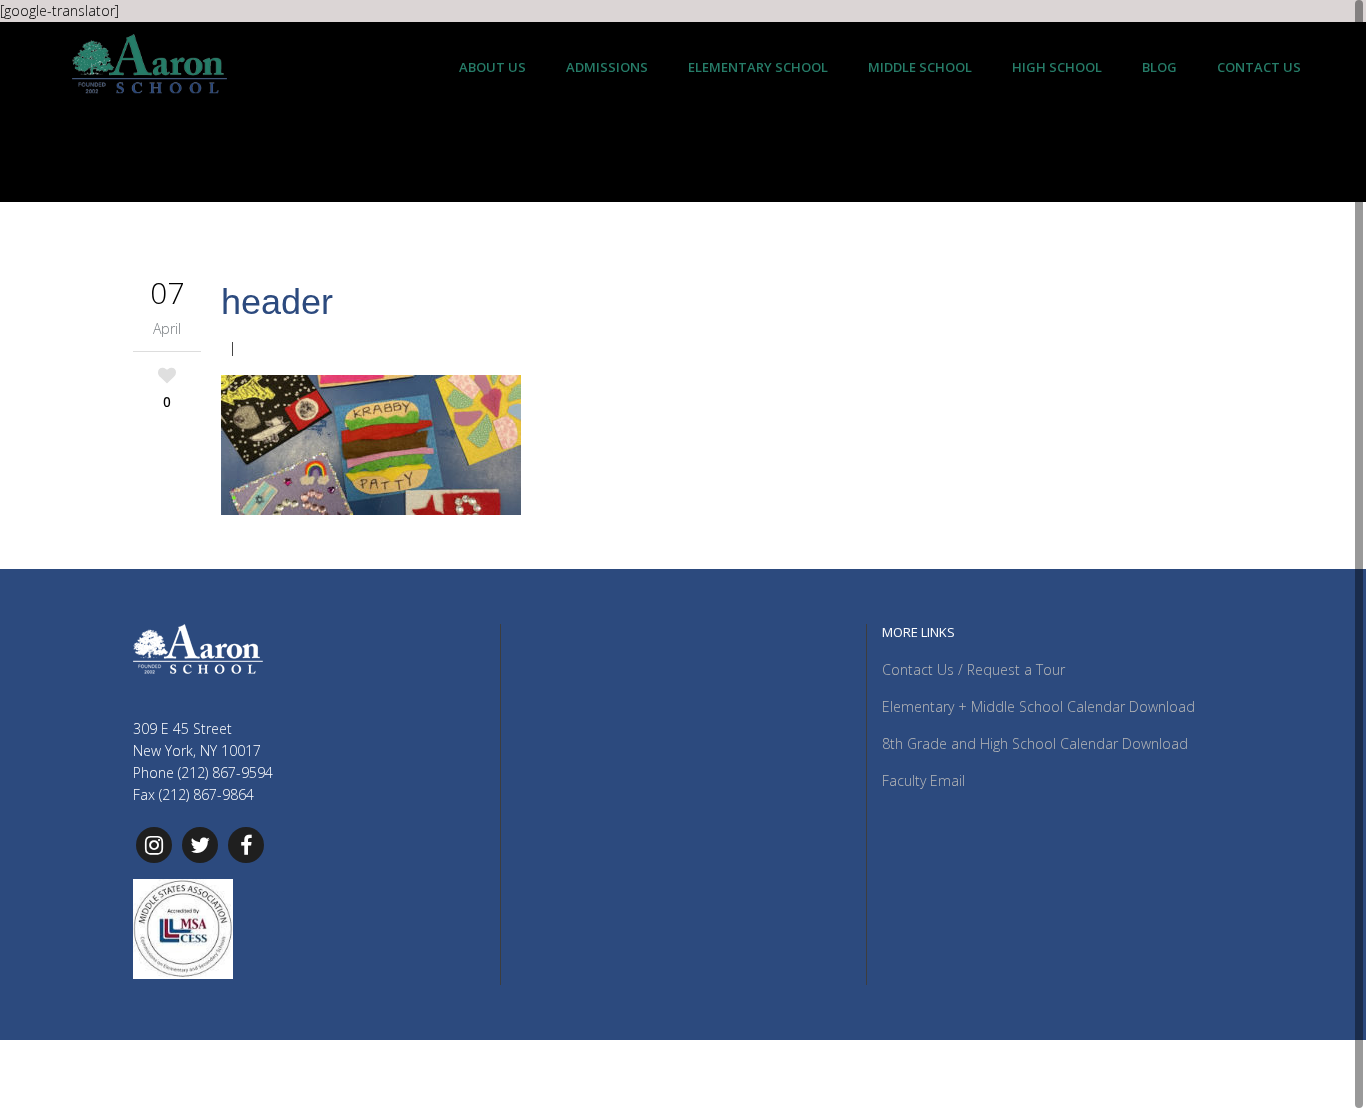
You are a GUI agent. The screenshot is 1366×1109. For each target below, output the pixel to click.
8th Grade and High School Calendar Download (1035, 743)
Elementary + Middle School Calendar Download (1038, 706)
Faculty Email (923, 780)
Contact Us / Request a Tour (973, 669)
